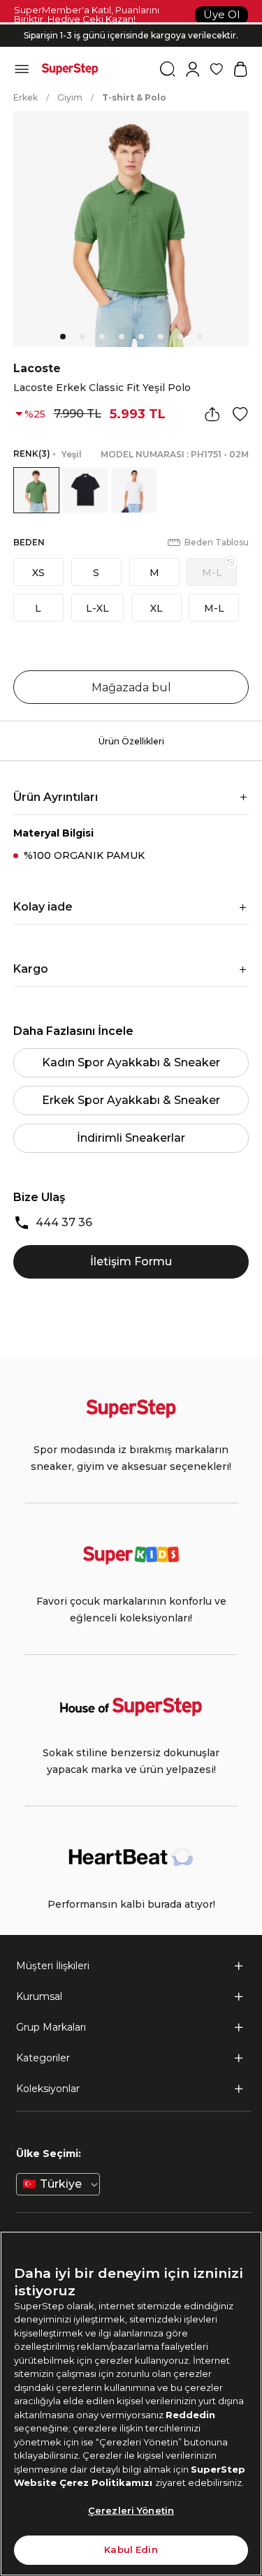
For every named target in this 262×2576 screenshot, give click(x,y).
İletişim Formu (131, 1261)
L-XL (97, 608)
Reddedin (190, 2415)
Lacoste (37, 368)
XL (157, 608)
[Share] (212, 414)
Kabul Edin (131, 2549)
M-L (212, 573)
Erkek (26, 97)
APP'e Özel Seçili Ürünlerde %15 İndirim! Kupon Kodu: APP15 (131, 43)
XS (38, 573)
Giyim (70, 97)
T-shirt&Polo (134, 97)
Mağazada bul (131, 687)
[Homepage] (70, 69)
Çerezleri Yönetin (131, 2510)
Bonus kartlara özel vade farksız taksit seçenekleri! (131, 24)
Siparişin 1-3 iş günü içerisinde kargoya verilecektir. (131, 32)
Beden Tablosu (217, 542)
